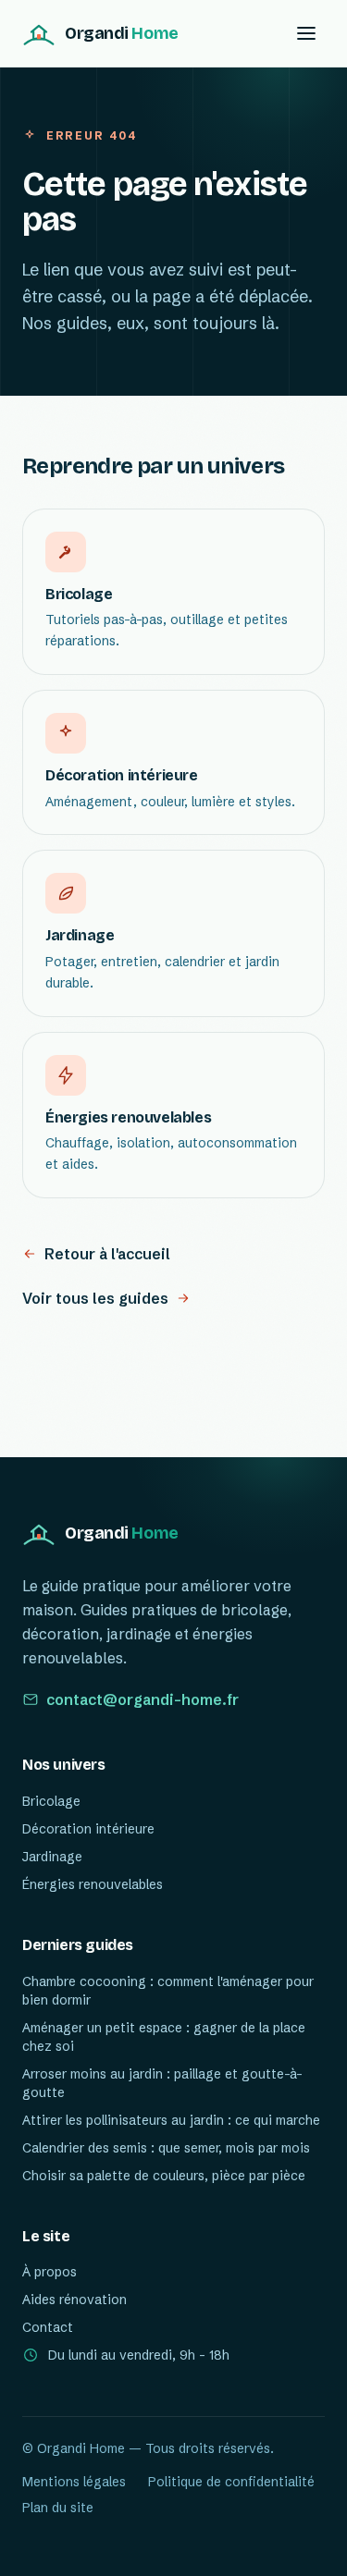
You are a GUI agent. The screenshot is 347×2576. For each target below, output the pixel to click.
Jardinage (52, 1857)
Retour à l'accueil (107, 1254)
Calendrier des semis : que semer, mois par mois (166, 2148)
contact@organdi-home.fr (143, 1699)
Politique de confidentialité (231, 2482)
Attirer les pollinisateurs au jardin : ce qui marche (171, 2120)
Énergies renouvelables (93, 1884)
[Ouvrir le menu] (306, 33)
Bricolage (51, 1801)
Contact (48, 2327)
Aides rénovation (74, 2300)
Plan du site (58, 2508)
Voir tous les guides (95, 1298)
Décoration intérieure (88, 1829)
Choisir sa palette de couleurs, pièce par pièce (164, 2176)
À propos (50, 2272)
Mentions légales (74, 2482)
